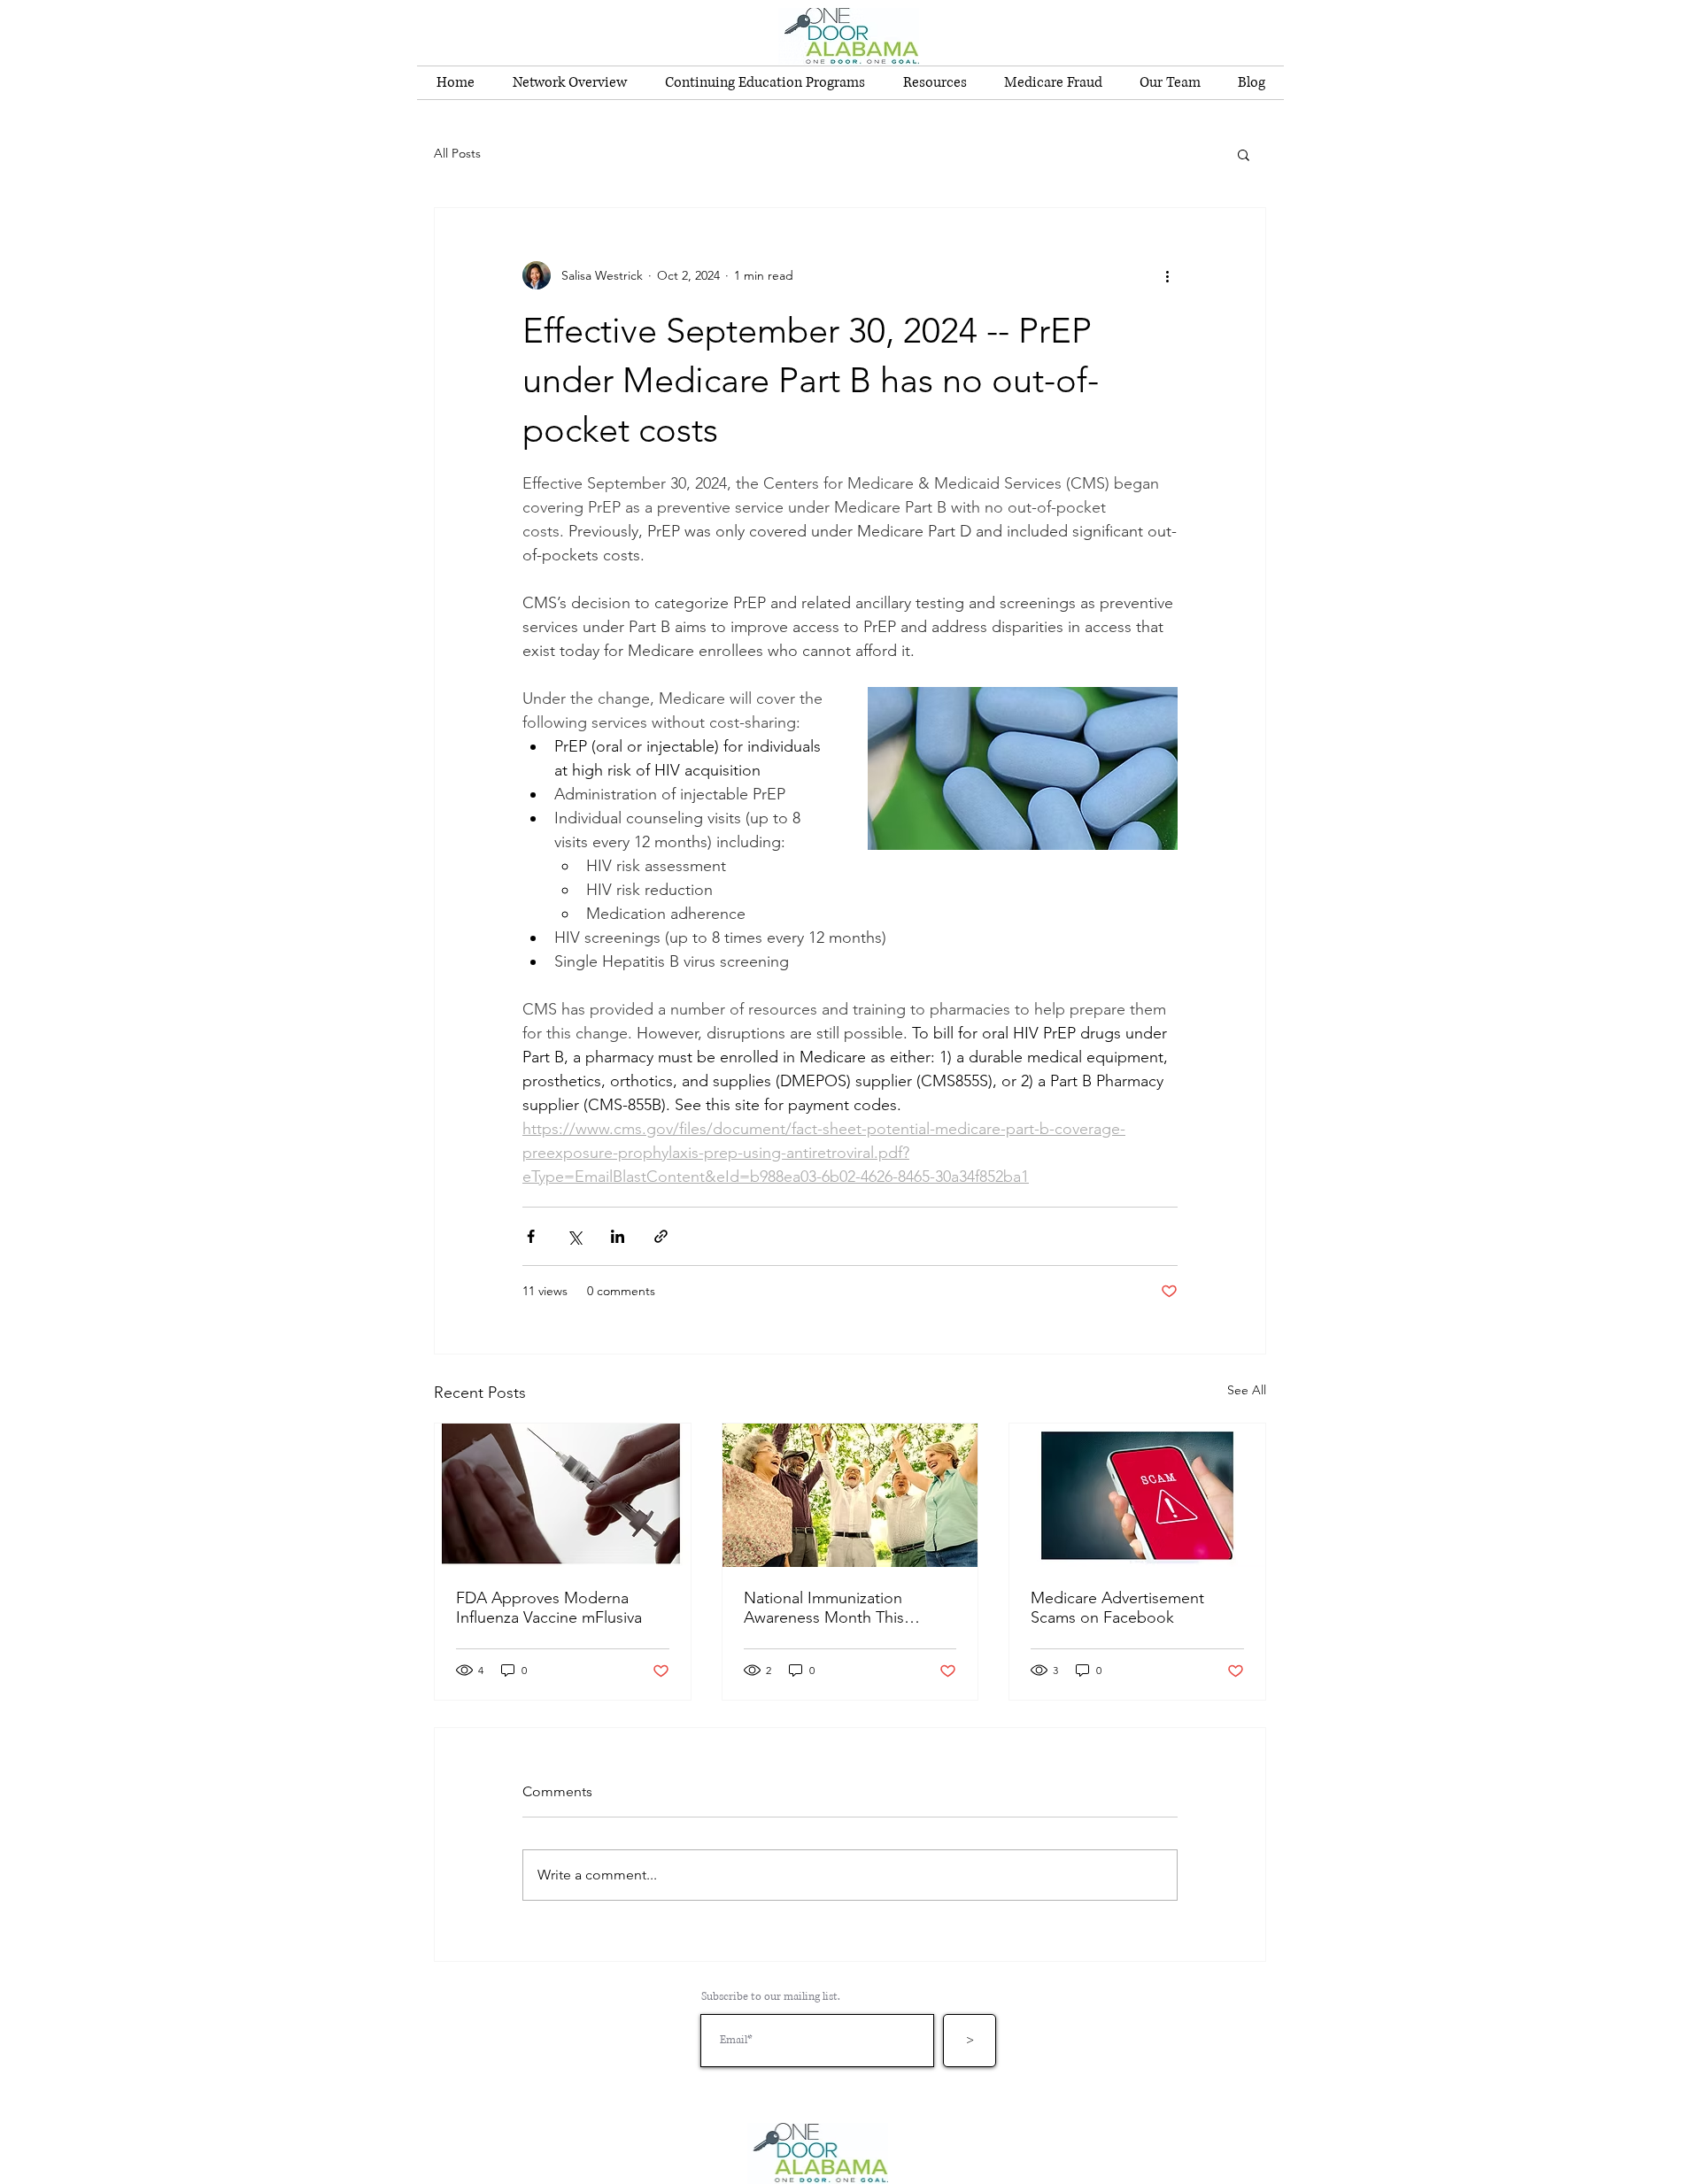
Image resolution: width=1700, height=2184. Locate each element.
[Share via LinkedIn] (618, 1236)
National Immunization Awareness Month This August (824, 1608)
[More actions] (1167, 275)
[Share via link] (661, 1236)
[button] (1244, 154)
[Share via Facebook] (531, 1236)
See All (1247, 1390)
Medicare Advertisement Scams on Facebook (1117, 1608)
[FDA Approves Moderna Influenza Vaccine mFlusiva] (563, 1495)
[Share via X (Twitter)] (574, 1236)
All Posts (457, 153)
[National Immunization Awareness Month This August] (850, 1495)
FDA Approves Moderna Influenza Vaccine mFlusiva (549, 1608)
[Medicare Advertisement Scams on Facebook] (1137, 1495)
